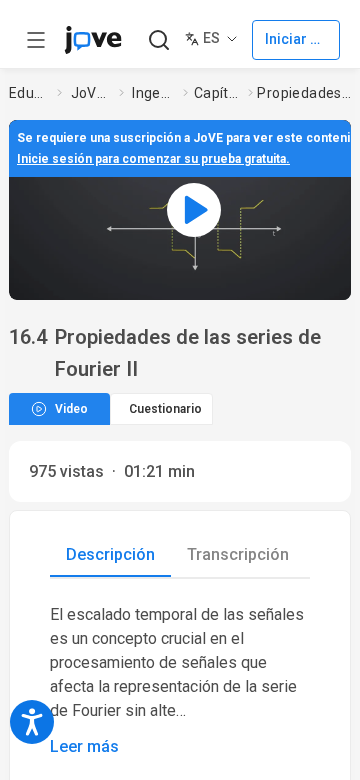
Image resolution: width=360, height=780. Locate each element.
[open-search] (158, 40)
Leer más (84, 746)
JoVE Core (91, 93)
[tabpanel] (180, 681)
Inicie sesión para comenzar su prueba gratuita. (153, 159)
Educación (29, 93)
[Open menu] (36, 40)
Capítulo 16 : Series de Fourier (217, 93)
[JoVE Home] (93, 40)
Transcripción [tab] (238, 554)
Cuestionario (165, 409)
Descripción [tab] (110, 554)
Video (71, 409)
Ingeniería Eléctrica (153, 93)
